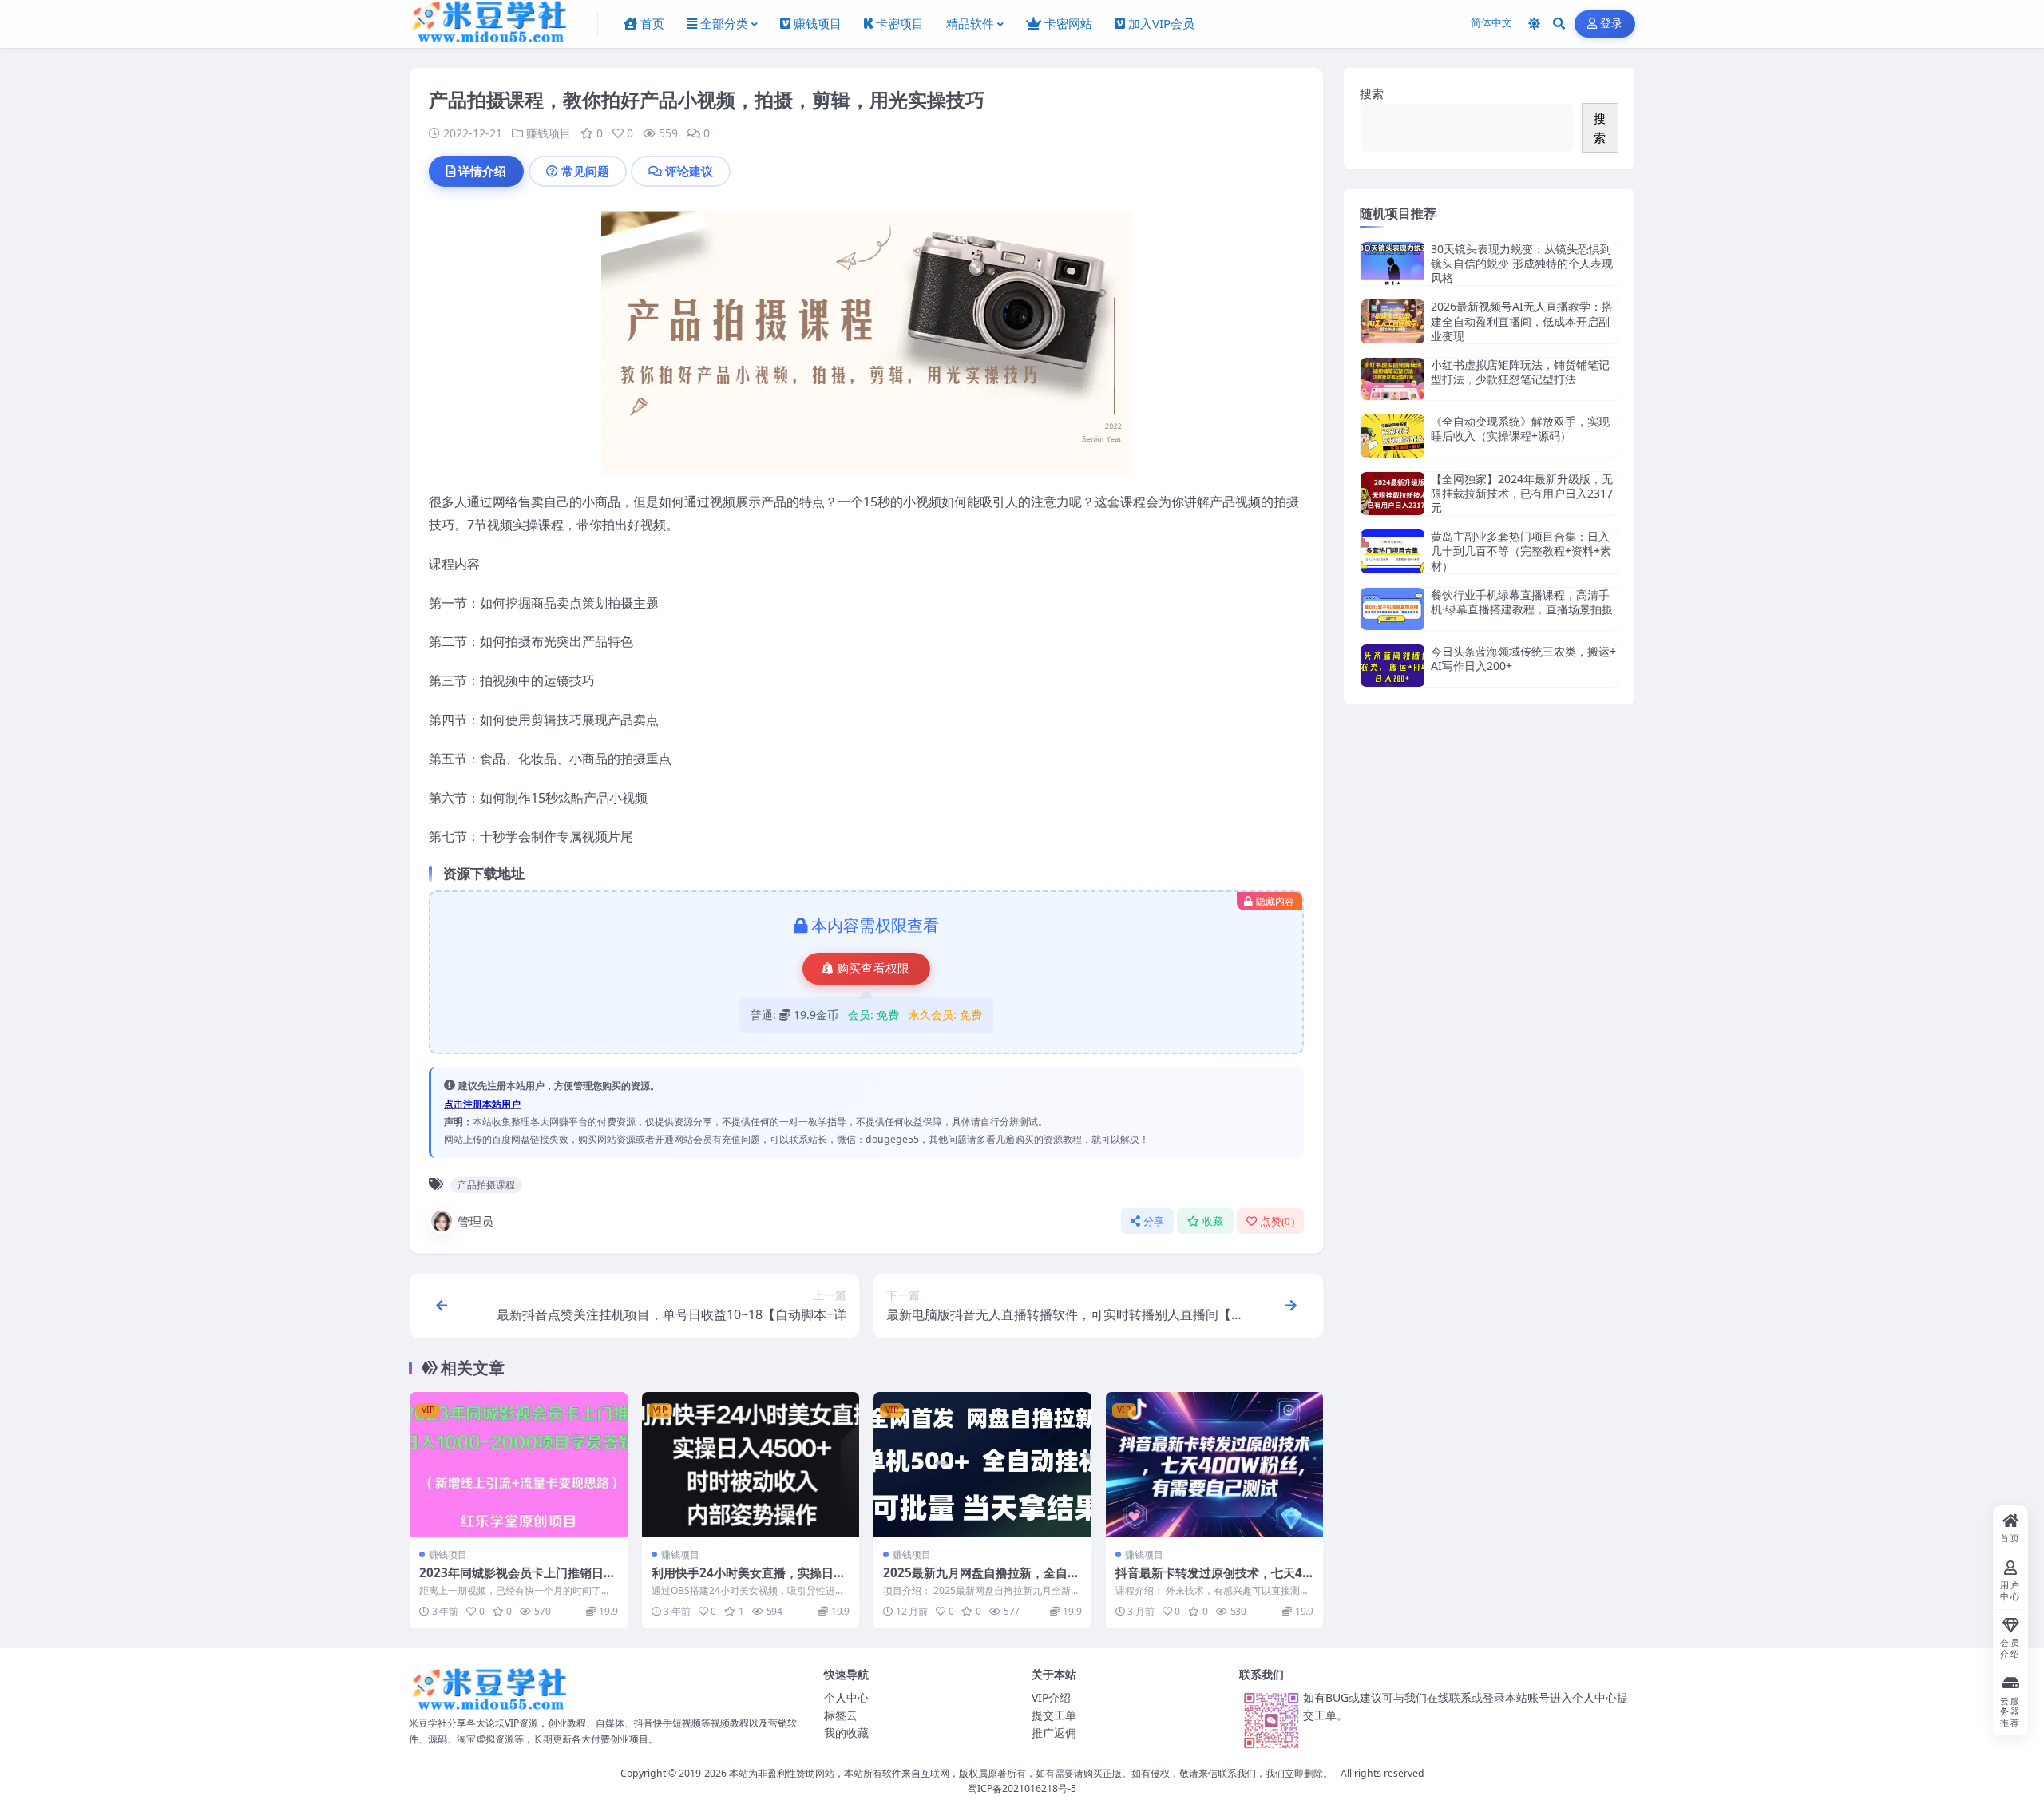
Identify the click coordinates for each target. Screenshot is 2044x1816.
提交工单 (1054, 1715)
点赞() (1277, 1221)
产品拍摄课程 (486, 1185)
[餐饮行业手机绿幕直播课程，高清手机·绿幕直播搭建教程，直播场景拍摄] (1392, 609)
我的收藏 (846, 1733)
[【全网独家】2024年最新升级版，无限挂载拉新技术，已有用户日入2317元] (1392, 494)
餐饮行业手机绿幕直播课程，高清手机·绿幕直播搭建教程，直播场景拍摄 (1522, 602)
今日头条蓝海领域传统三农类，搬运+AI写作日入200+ (1523, 658)
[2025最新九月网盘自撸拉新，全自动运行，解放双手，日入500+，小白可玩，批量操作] (982, 1465)
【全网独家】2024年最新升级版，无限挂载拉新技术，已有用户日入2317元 (1522, 493)
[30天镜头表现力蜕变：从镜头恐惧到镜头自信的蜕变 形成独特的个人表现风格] (1392, 264)
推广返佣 (1054, 1733)
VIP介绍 (1051, 1697)
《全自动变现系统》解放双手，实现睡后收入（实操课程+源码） (1520, 428)
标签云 (841, 1715)
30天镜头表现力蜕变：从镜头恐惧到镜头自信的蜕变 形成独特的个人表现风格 (1522, 263)
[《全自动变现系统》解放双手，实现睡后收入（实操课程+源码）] (1392, 436)
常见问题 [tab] (585, 171)
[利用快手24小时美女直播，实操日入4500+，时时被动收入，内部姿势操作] (751, 1465)
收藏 (1213, 1221)
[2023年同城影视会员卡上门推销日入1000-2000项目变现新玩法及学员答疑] (519, 1465)
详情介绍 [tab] (482, 171)
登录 (1612, 24)
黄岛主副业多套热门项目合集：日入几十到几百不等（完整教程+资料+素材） (1521, 551)
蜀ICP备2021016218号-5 (1022, 1788)
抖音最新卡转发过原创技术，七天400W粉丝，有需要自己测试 (1212, 1580)
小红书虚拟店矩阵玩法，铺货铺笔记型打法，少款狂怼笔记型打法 (1520, 372)
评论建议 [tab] (689, 171)
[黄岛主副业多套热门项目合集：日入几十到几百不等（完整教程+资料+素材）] (1392, 551)
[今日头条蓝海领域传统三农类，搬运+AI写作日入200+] (1392, 666)
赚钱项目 (549, 133)
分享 (1154, 1221)
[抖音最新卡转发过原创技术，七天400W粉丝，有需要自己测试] (1215, 1465)
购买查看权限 (873, 969)
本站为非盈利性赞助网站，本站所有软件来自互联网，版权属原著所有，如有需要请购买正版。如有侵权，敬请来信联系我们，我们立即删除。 (1031, 1773)
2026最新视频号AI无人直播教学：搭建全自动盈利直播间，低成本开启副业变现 (1522, 321)
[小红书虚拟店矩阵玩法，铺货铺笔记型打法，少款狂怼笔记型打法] (1392, 379)
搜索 (1372, 93)
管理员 (475, 1221)
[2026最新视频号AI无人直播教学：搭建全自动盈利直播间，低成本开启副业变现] (1392, 321)
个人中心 (846, 1697)
